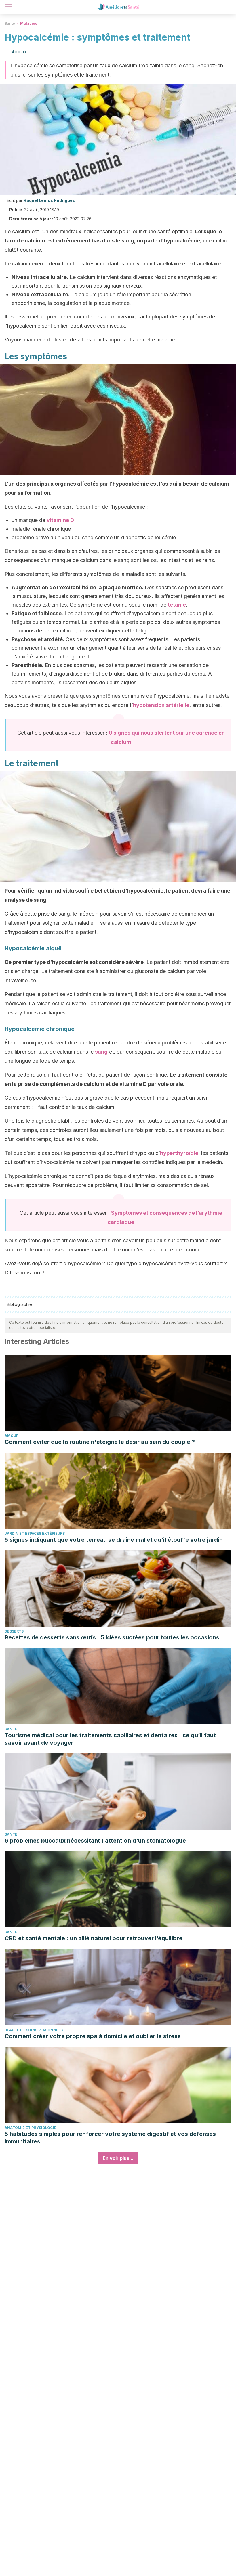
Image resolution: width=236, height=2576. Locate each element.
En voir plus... (118, 2158)
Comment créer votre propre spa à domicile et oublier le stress (93, 2036)
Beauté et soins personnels (34, 2030)
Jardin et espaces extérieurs (35, 1533)
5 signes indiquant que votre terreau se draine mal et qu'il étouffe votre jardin (114, 1540)
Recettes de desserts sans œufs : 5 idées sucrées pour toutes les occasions (112, 1637)
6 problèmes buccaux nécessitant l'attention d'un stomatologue (95, 1841)
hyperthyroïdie (179, 1153)
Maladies (29, 23)
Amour (12, 1436)
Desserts (14, 1631)
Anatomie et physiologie (31, 2128)
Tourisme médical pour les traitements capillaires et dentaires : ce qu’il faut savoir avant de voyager (110, 1739)
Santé (10, 23)
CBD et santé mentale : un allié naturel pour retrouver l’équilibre (94, 1938)
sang (101, 1052)
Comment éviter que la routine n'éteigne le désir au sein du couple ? (100, 1442)
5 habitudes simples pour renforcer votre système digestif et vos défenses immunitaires (110, 2138)
